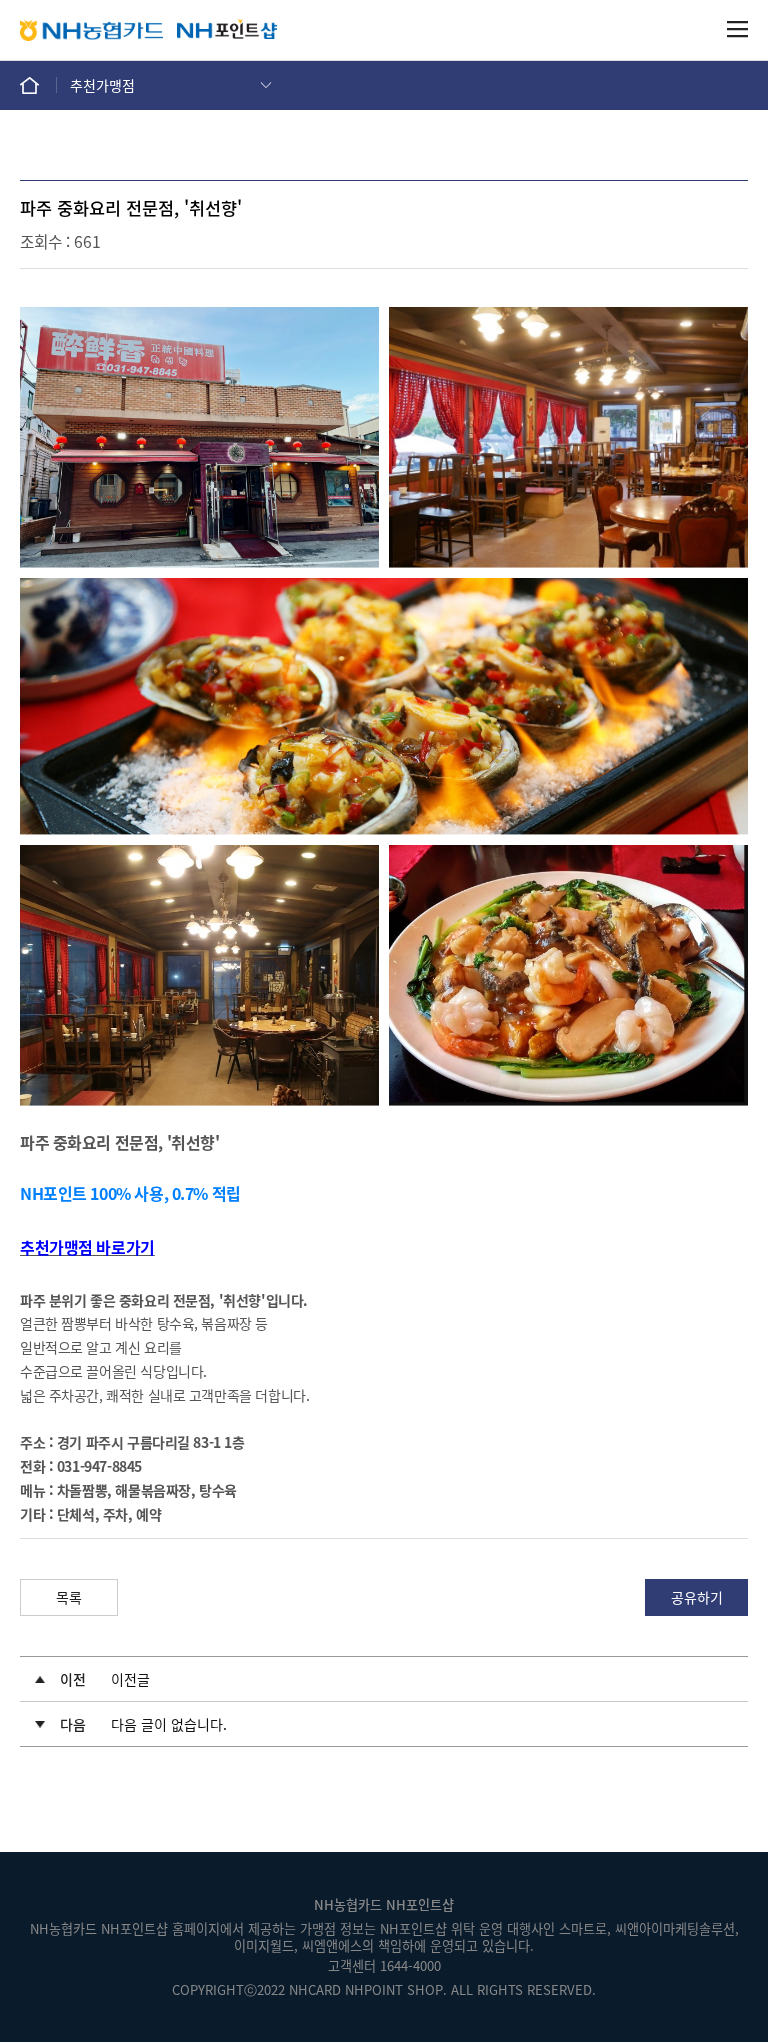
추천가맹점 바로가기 (87, 1247)
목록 (69, 1597)
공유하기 (697, 1597)
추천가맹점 (102, 85)
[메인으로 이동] (227, 30)
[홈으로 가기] (38, 85)
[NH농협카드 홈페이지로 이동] (91, 30)
